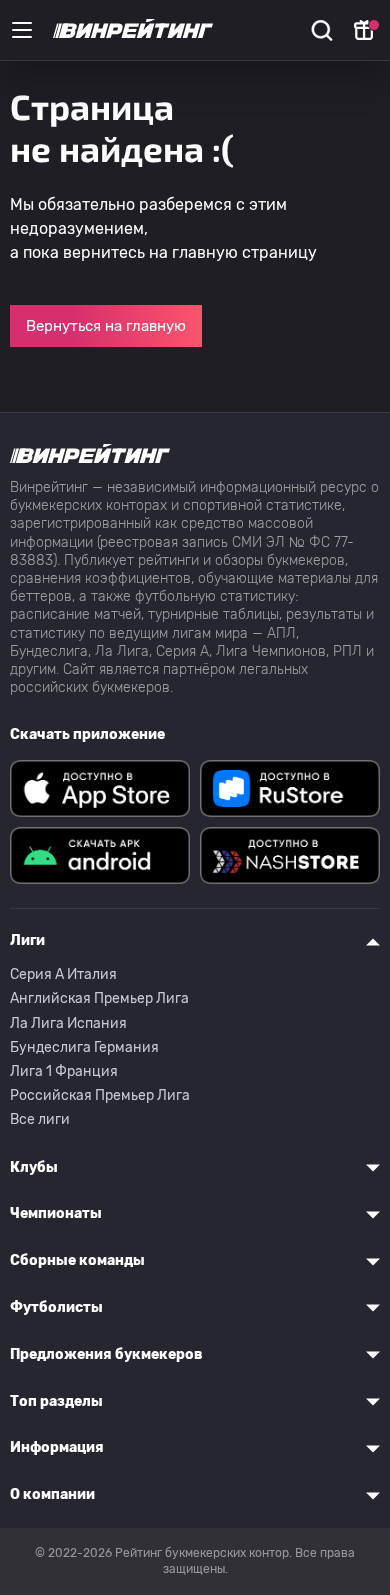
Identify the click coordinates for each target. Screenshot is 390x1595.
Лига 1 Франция (64, 1071)
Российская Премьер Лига (100, 1095)
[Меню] (22, 30)
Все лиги (40, 1119)
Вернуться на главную (106, 326)
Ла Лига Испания (68, 1023)
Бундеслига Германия (84, 1047)
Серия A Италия (63, 974)
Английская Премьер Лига (99, 998)
